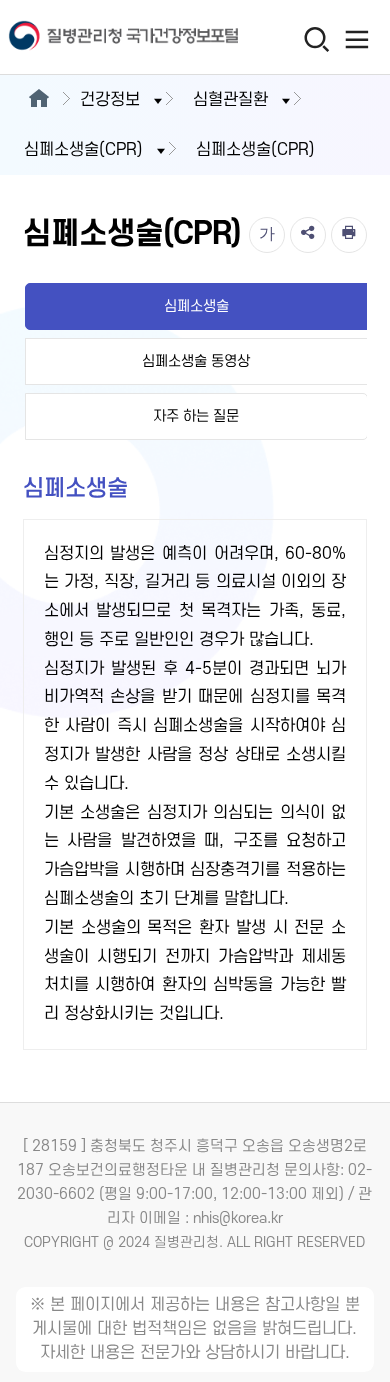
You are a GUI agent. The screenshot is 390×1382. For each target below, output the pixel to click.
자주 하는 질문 (196, 416)
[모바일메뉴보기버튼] (356, 39)
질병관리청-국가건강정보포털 (97, 37)
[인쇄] (349, 235)
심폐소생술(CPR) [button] (83, 150)
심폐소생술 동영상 (196, 361)
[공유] (308, 235)
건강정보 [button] (110, 100)
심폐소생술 (196, 306)
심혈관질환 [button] (230, 100)
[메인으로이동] (38, 100)
